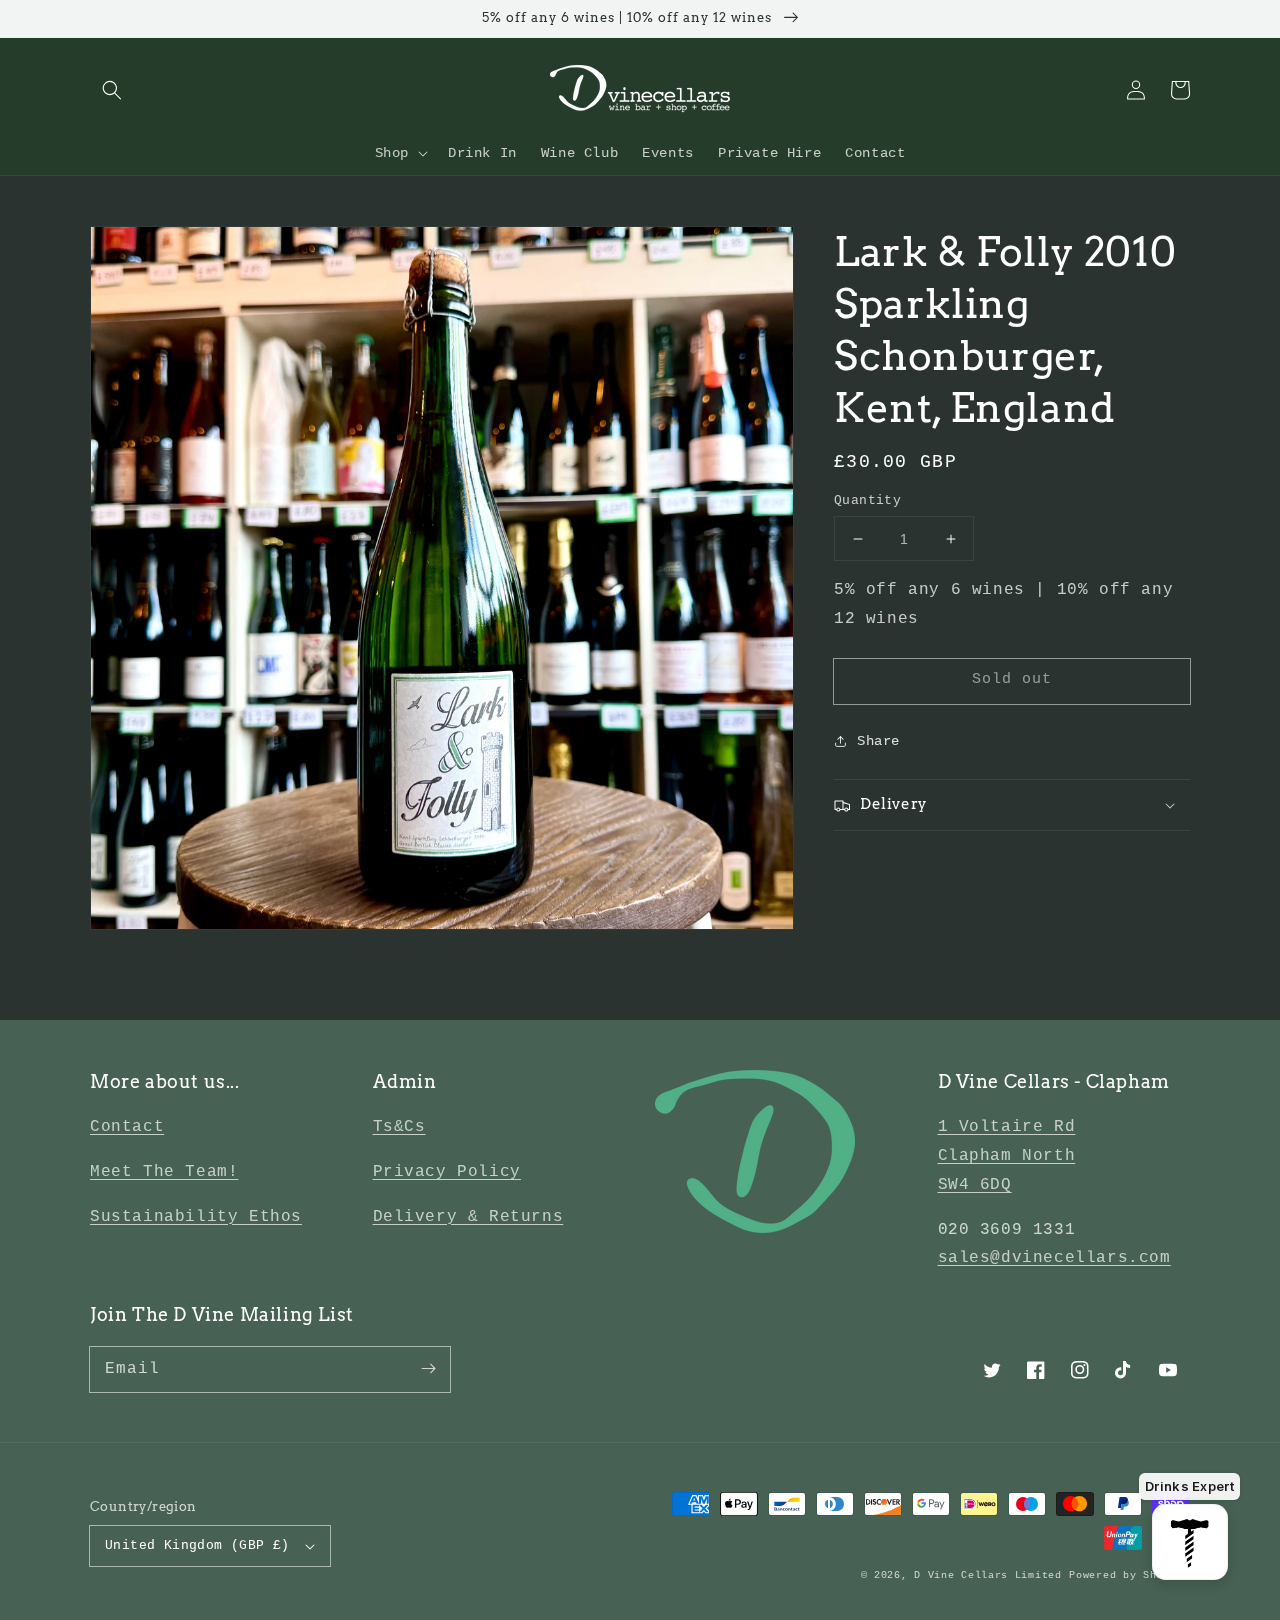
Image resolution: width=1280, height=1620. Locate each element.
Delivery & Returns (468, 1217)
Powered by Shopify (1129, 1575)
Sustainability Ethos (196, 1217)
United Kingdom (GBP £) (197, 1545)
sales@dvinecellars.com (1054, 1258)
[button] (112, 90)
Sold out (1012, 679)
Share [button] (878, 741)
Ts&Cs (399, 1127)
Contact (127, 1127)
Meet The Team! (164, 1172)
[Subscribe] (428, 1369)
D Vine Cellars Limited (987, 1575)
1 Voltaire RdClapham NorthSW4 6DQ (1007, 1156)
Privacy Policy (447, 1172)
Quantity (867, 500)
